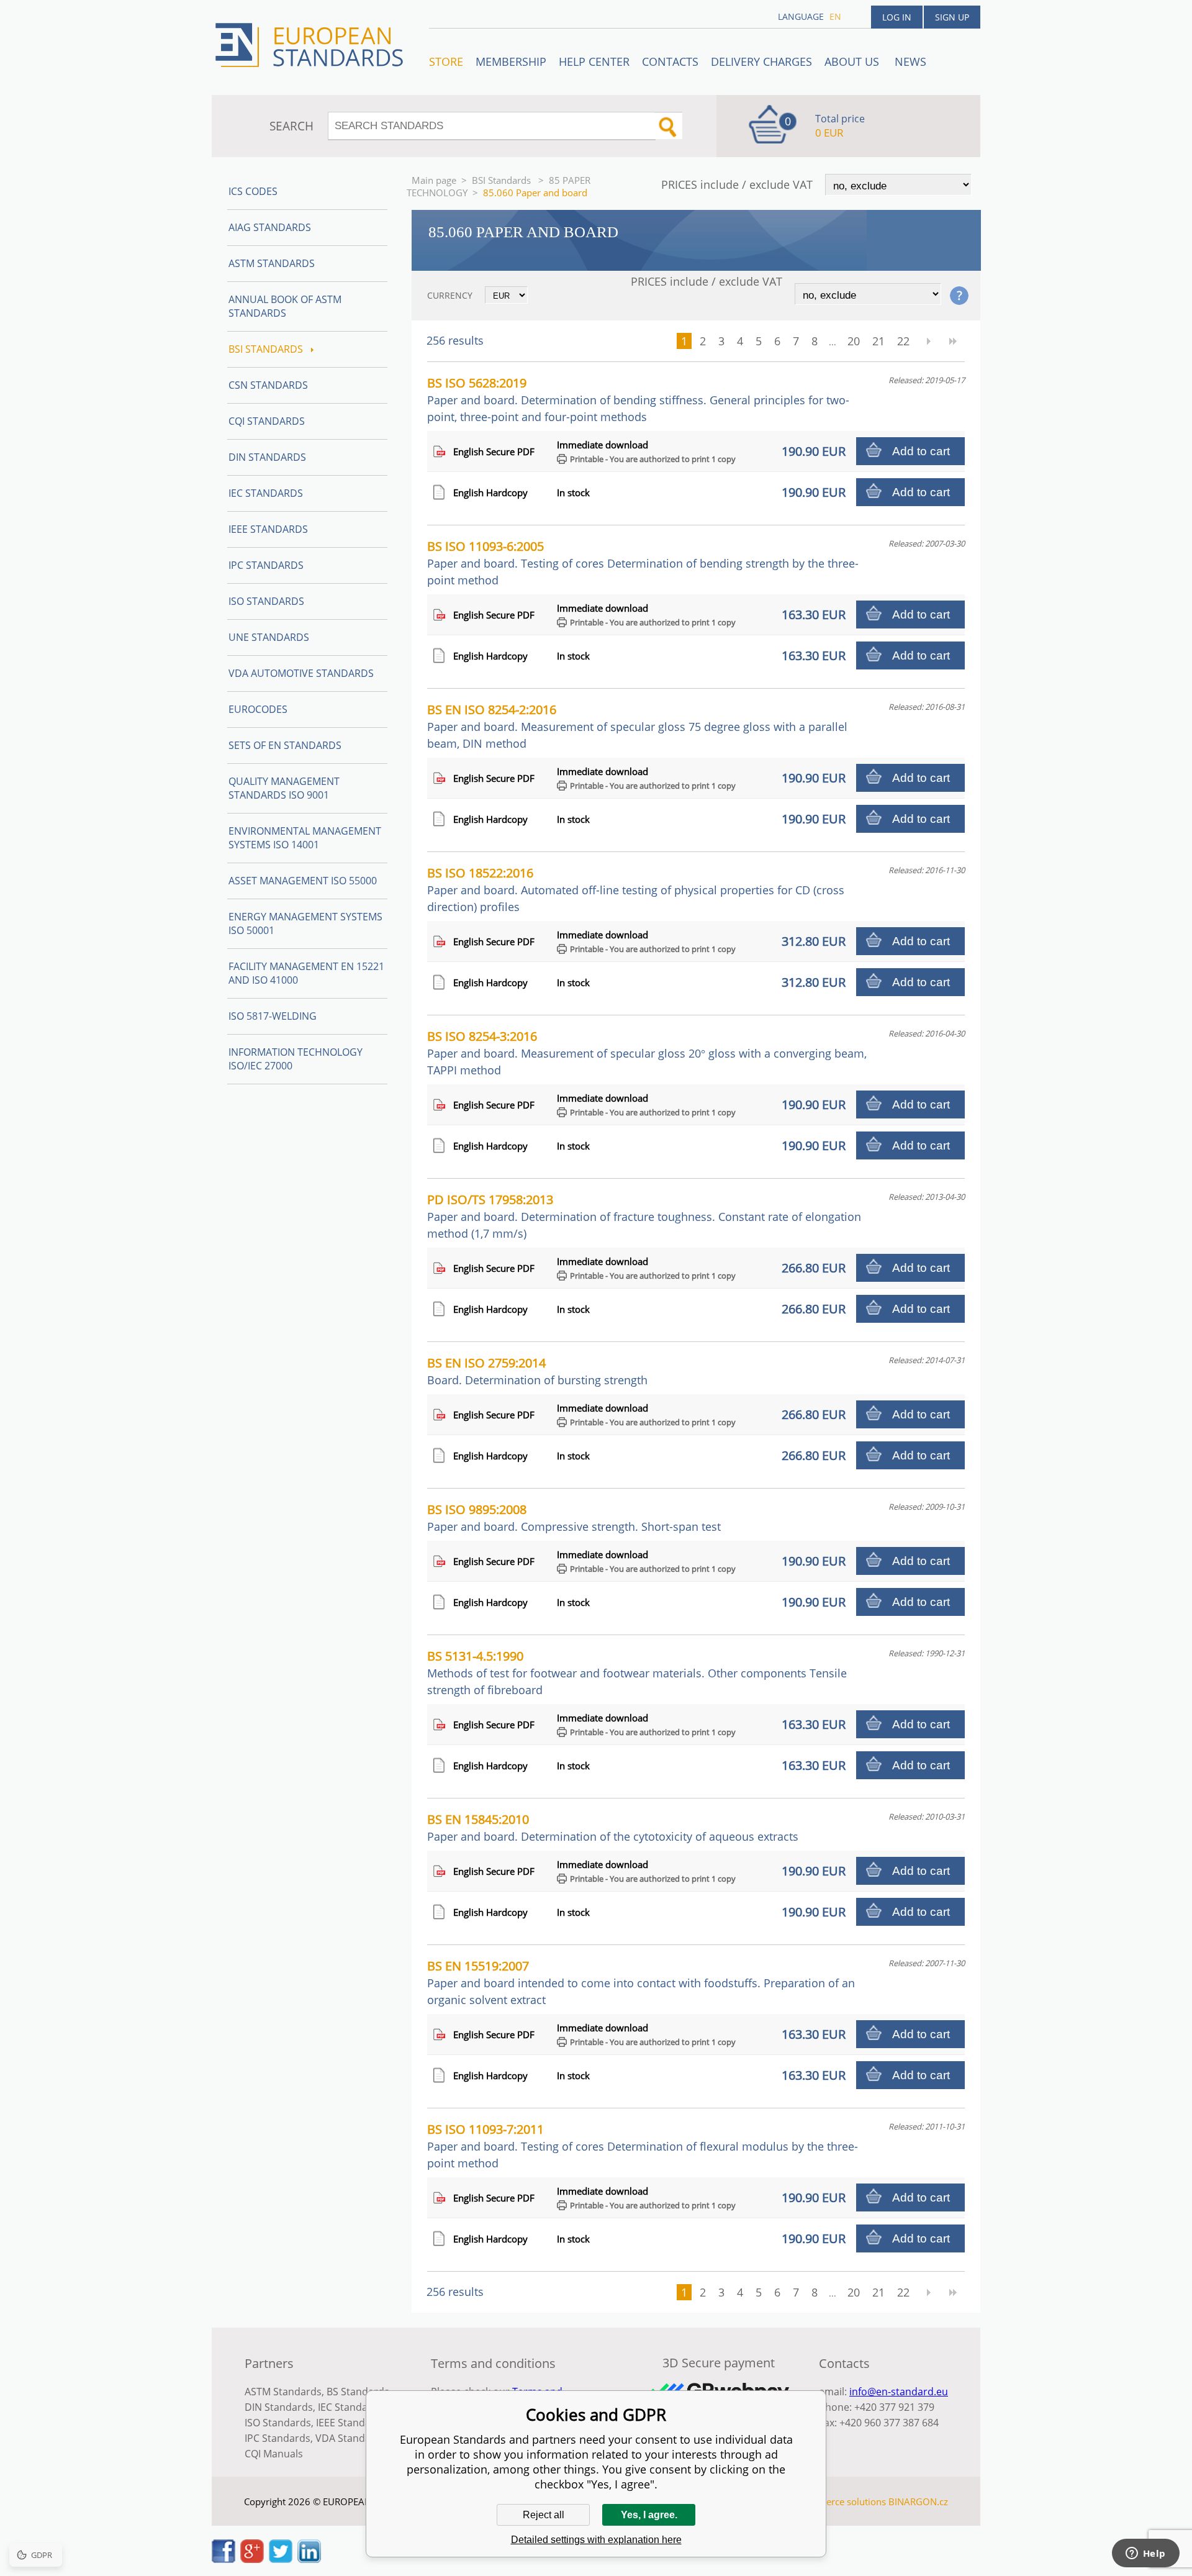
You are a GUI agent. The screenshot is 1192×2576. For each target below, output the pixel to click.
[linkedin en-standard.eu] (309, 2559)
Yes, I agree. (649, 2515)
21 (878, 341)
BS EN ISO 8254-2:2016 (637, 726)
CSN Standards (268, 385)
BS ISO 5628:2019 (638, 399)
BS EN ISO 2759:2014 (537, 1371)
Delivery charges (761, 61)
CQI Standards (267, 421)
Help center (594, 61)
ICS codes (253, 191)
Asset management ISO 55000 (303, 881)
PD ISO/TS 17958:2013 (644, 1216)
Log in (897, 17)
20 (854, 341)
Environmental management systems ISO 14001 (305, 838)
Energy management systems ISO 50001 (305, 923)
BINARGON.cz (918, 2501)
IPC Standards (266, 565)
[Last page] (953, 341)
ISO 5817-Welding (273, 1016)
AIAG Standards (270, 227)
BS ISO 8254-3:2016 (647, 1053)
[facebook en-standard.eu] (223, 2559)
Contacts (670, 61)
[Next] (928, 341)
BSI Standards (503, 180)
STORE (446, 61)
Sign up (952, 17)
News (910, 61)
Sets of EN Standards (285, 745)
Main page (434, 180)
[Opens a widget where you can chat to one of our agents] (1145, 2554)
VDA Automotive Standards (301, 673)
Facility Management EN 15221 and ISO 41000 (306, 973)
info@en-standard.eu (899, 2392)
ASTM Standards (272, 263)
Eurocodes (258, 709)
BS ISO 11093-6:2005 (643, 563)
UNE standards (269, 637)
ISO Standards (266, 601)
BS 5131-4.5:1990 (637, 1672)
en (835, 16)
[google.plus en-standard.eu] (252, 2559)
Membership (511, 61)
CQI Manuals (274, 2454)
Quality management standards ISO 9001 (284, 788)
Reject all (544, 2515)
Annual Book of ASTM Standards (285, 306)
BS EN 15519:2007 (641, 1982)
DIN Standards (267, 457)
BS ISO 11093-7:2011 (643, 2146)
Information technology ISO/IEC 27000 (296, 1059)
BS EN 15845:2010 (613, 1827)
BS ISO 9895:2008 (574, 1517)
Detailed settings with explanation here (596, 2540)
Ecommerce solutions (840, 2501)
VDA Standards (351, 2438)
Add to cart (921, 451)
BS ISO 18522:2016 (636, 889)
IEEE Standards (268, 529)
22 (903, 341)
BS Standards (358, 2392)
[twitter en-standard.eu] (281, 2559)
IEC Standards (266, 493)
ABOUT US (853, 61)
